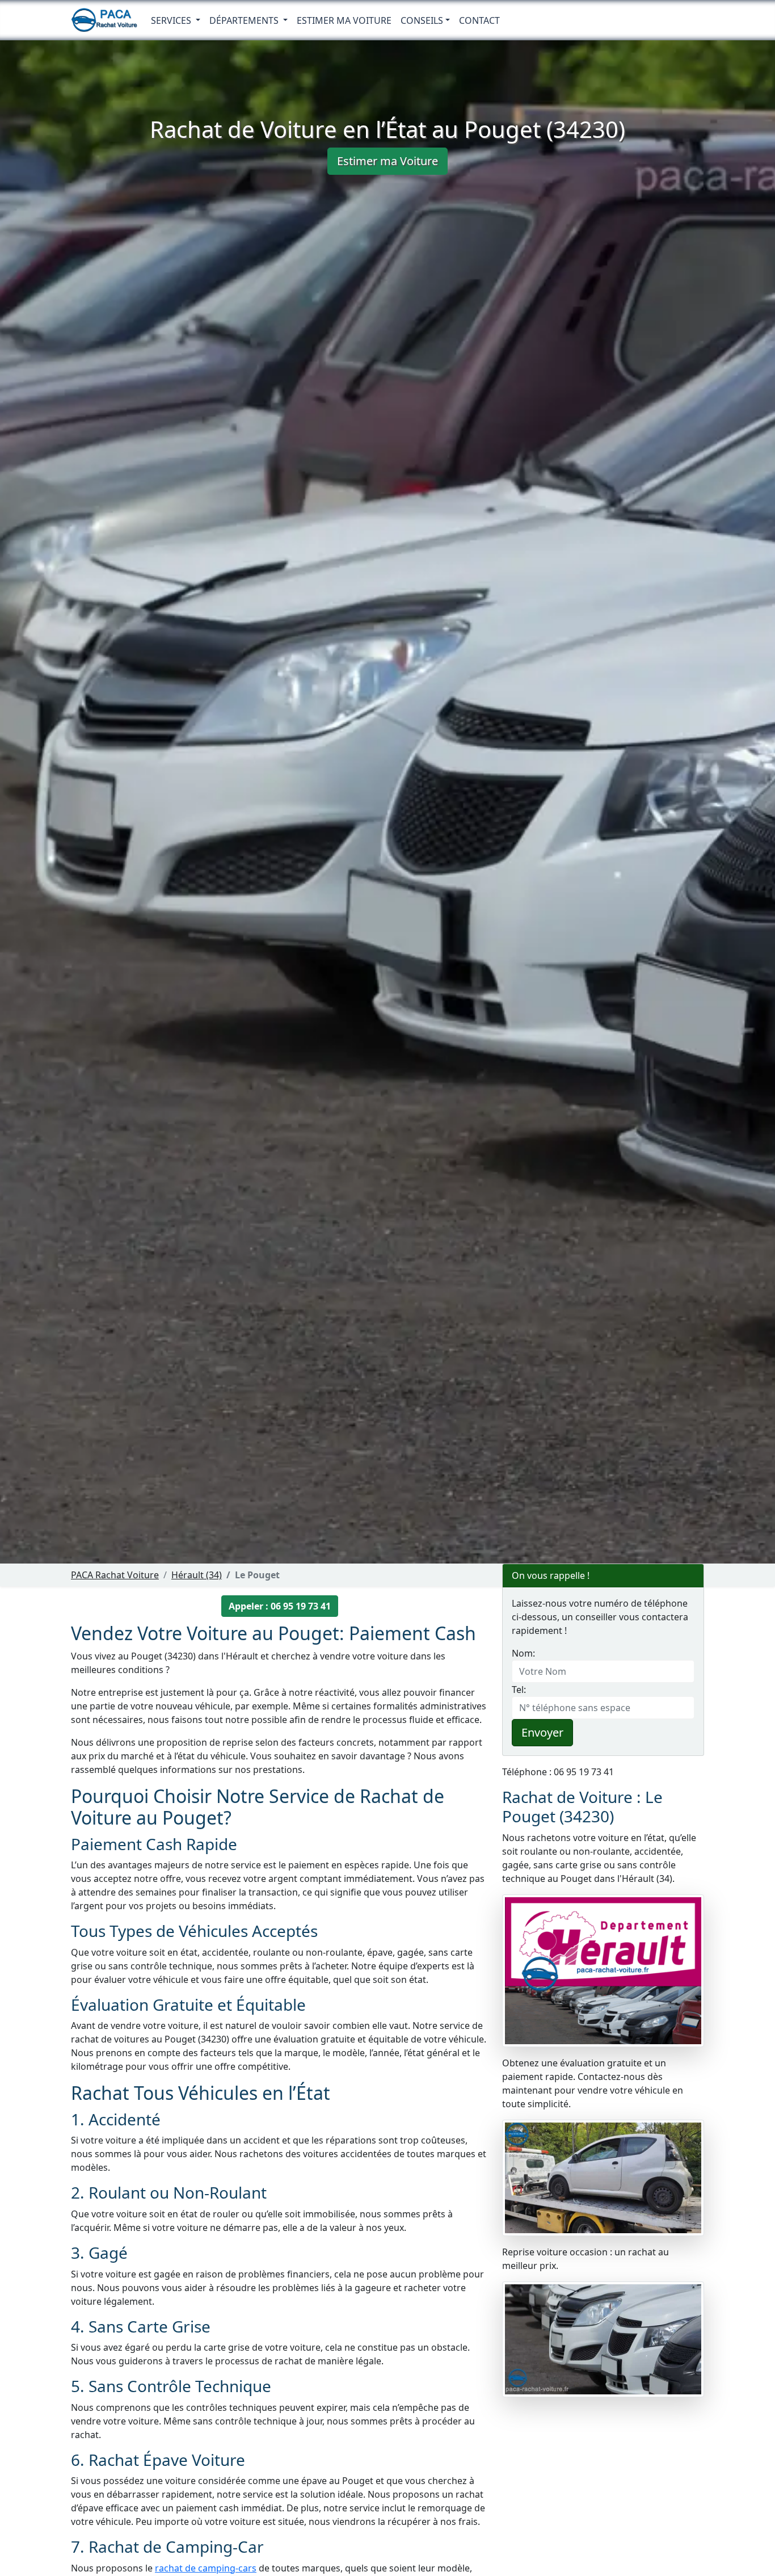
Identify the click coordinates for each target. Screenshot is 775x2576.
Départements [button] (245, 20)
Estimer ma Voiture (387, 161)
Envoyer (542, 1732)
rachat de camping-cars (206, 2568)
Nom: (523, 1653)
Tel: (519, 1690)
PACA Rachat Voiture (115, 1575)
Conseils (422, 20)
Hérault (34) (197, 1575)
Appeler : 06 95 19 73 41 (280, 1606)
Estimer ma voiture (344, 20)
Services (172, 20)
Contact (479, 20)
